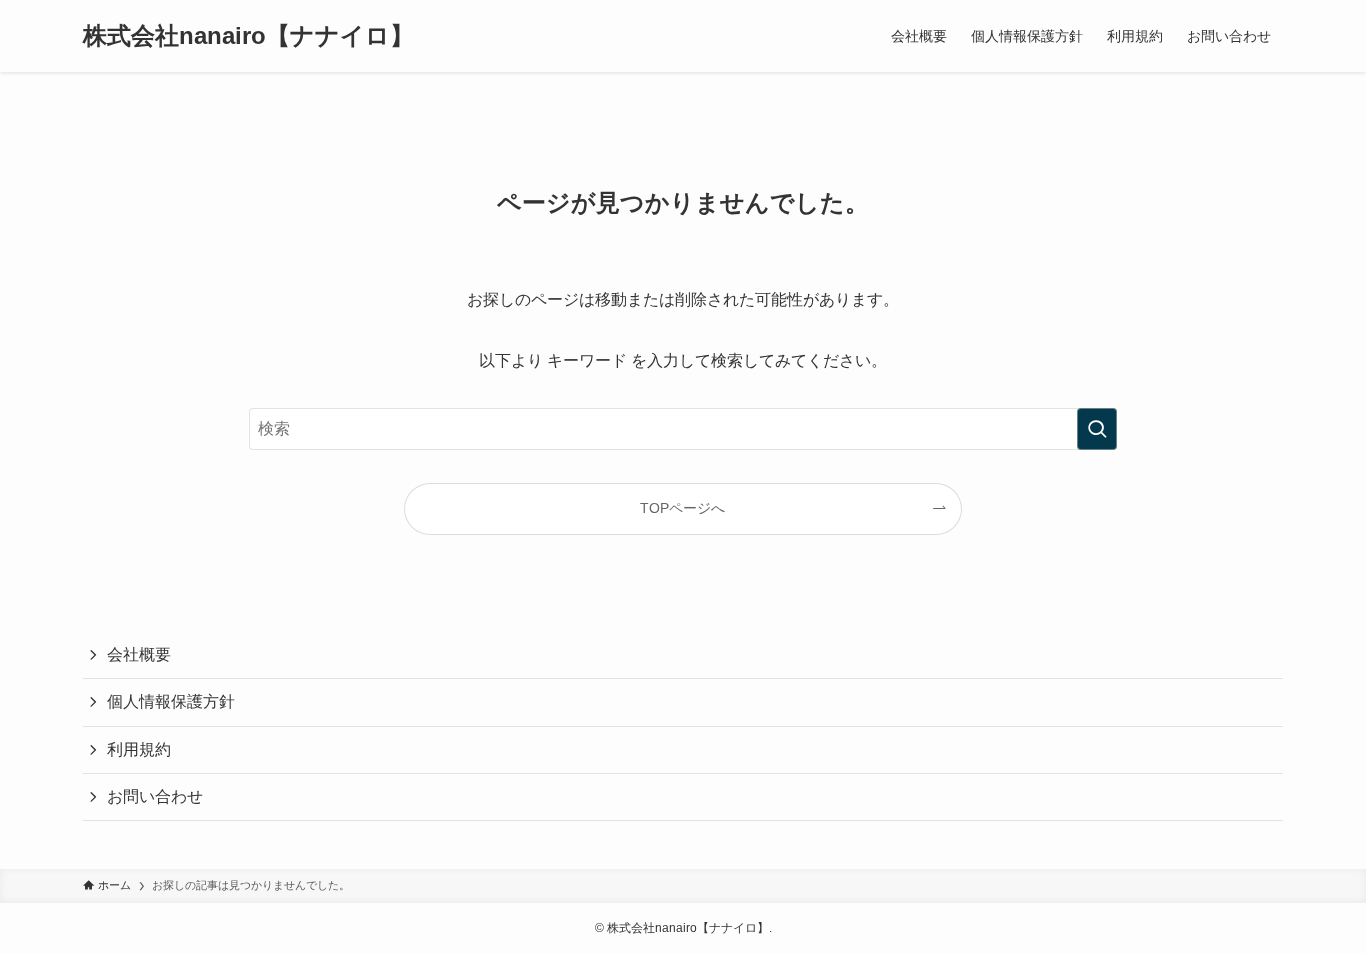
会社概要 (139, 654)
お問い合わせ (155, 796)
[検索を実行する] (1097, 429)
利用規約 (139, 749)
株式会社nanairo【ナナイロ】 (248, 36)
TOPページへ (682, 508)
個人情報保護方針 (171, 701)
